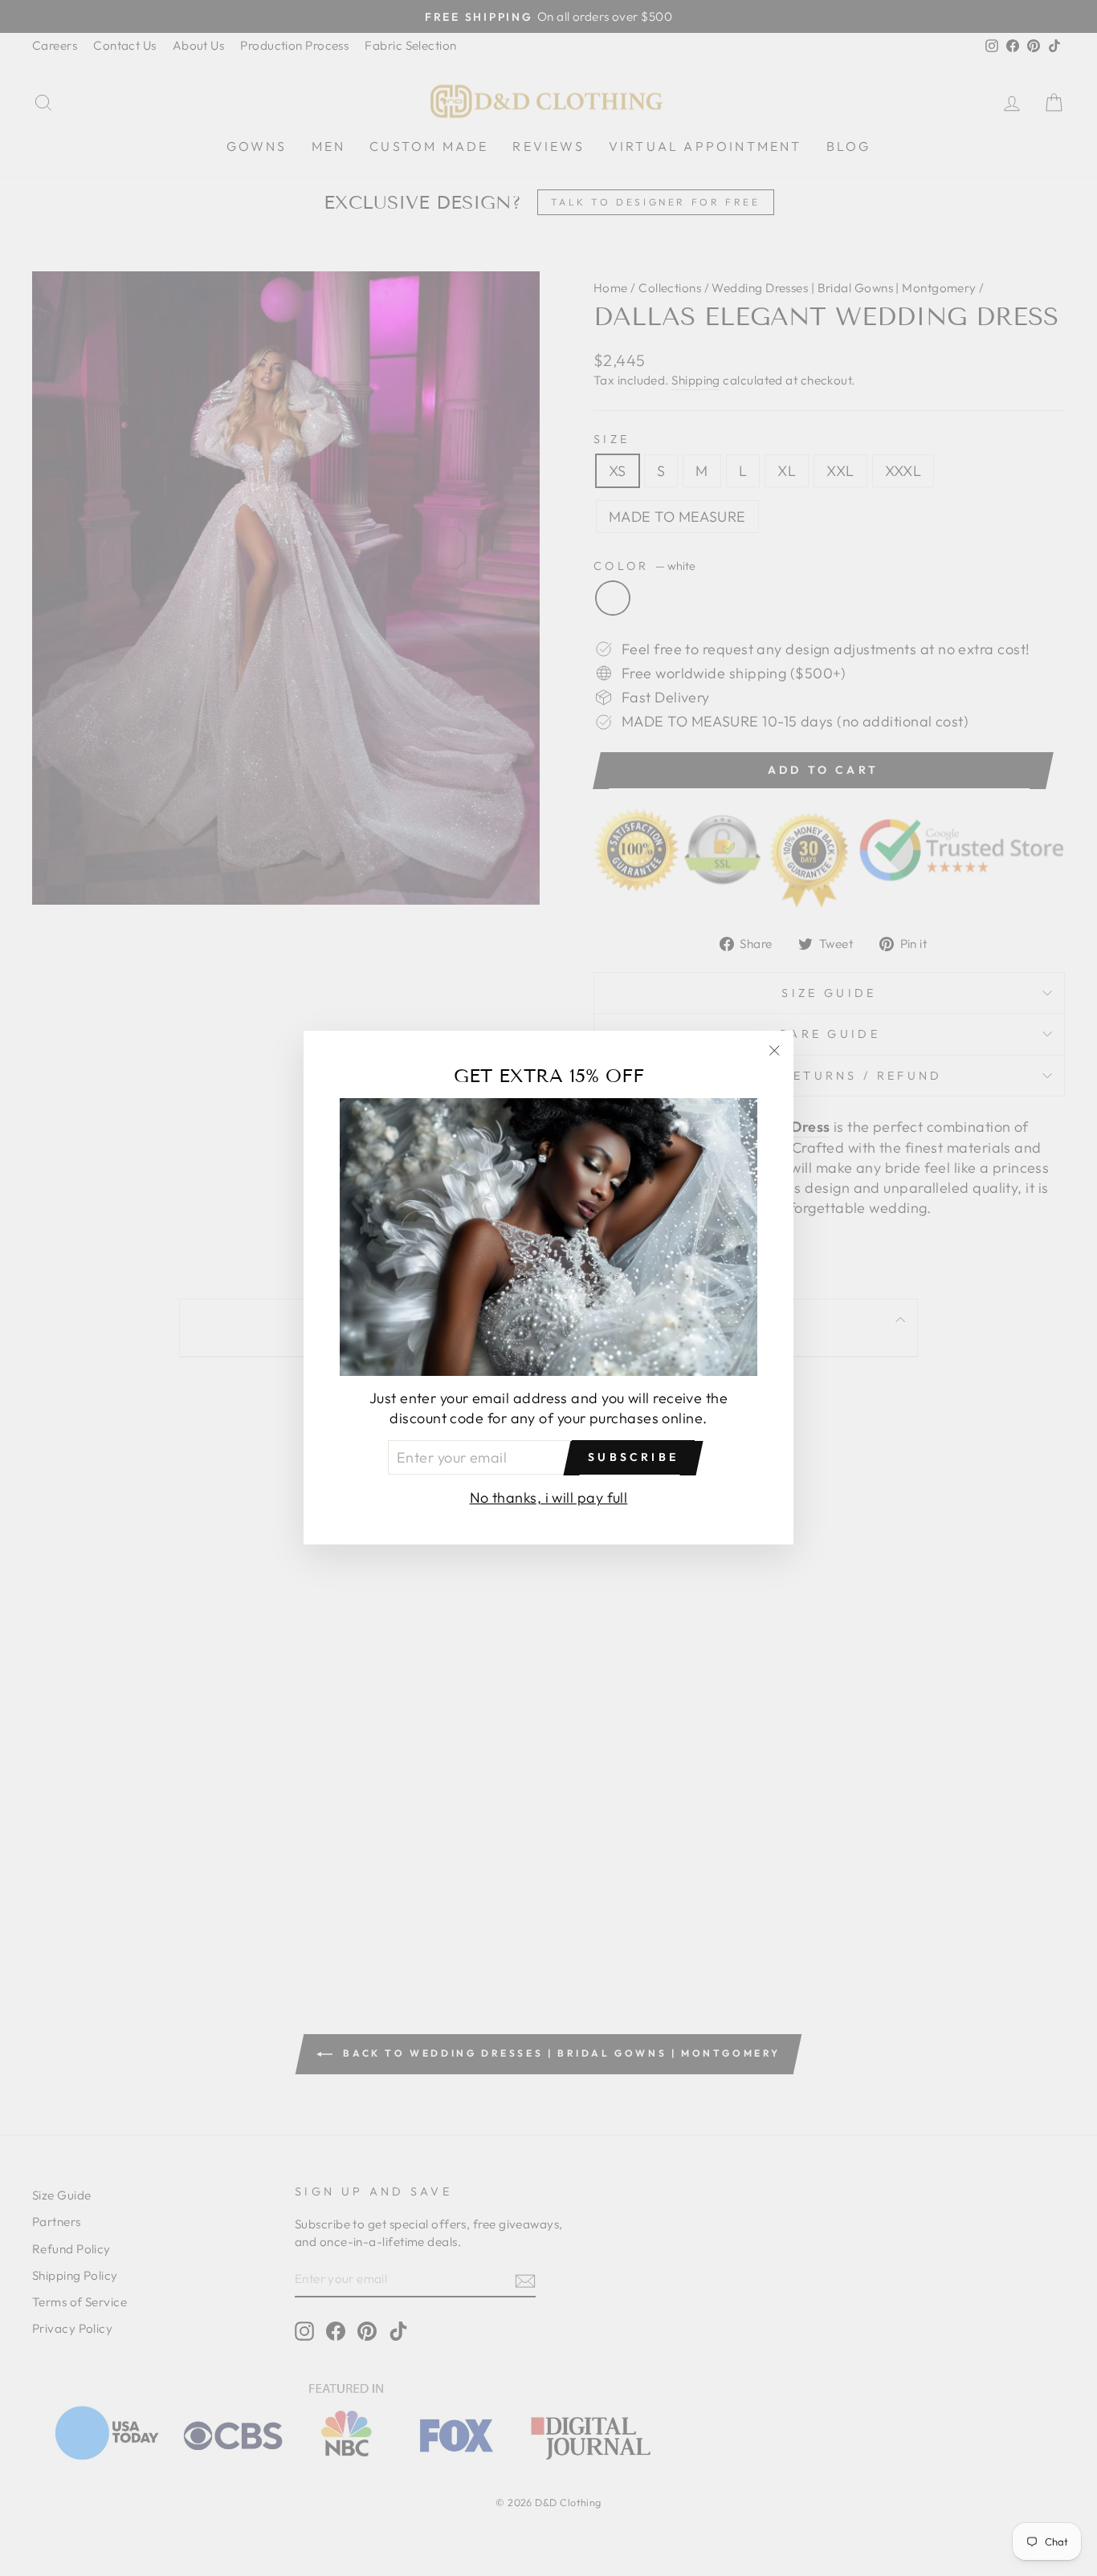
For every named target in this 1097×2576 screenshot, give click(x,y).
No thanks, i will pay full (549, 1498)
